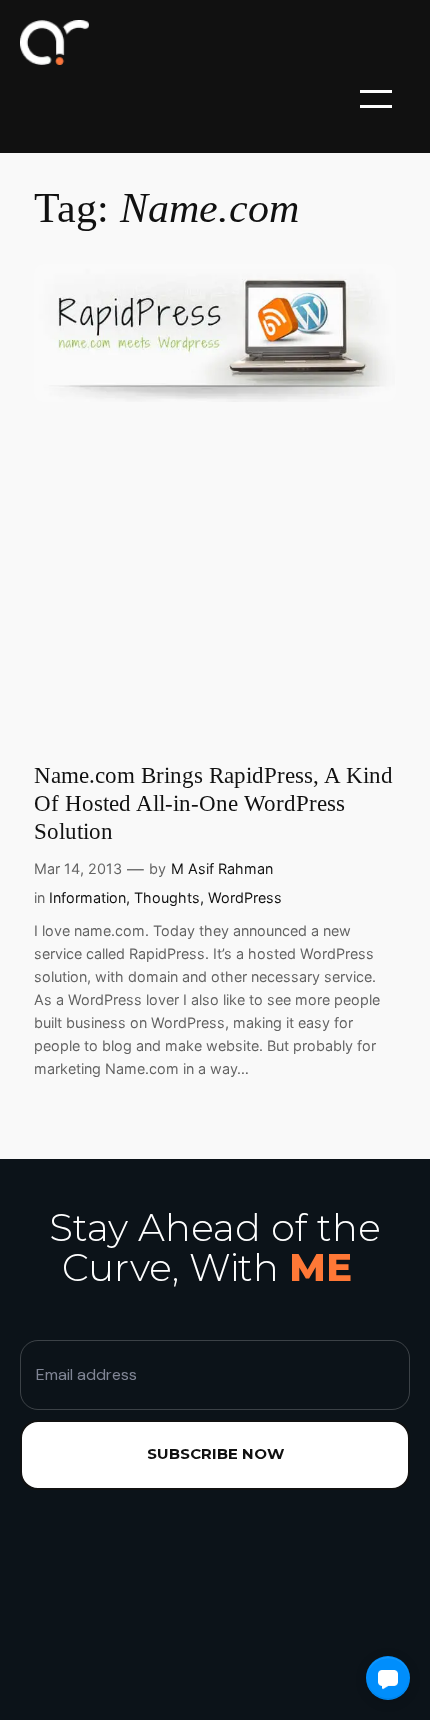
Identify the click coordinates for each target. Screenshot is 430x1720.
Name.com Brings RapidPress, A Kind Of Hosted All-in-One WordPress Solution (213, 803)
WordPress (245, 897)
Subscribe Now (215, 1453)
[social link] (125, 1615)
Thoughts (167, 897)
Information (87, 897)
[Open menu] (376, 99)
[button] (388, 1678)
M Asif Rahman (222, 868)
